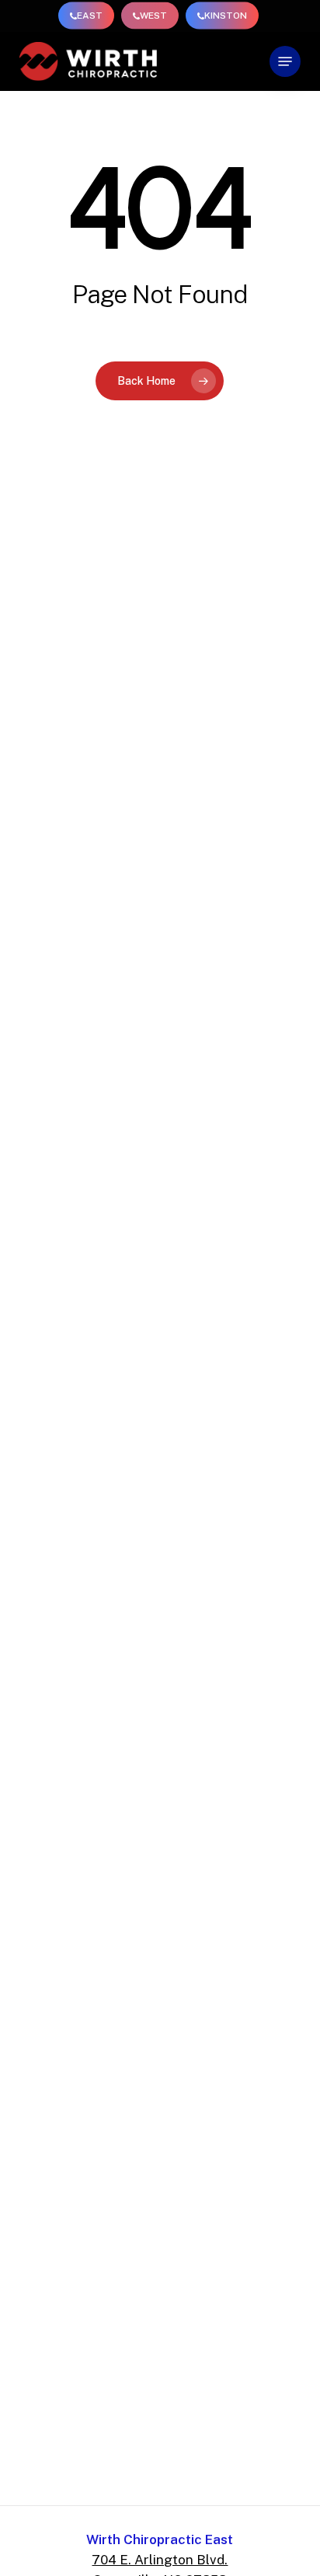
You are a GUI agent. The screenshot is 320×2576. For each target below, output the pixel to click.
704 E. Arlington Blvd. (160, 2560)
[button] (285, 61)
